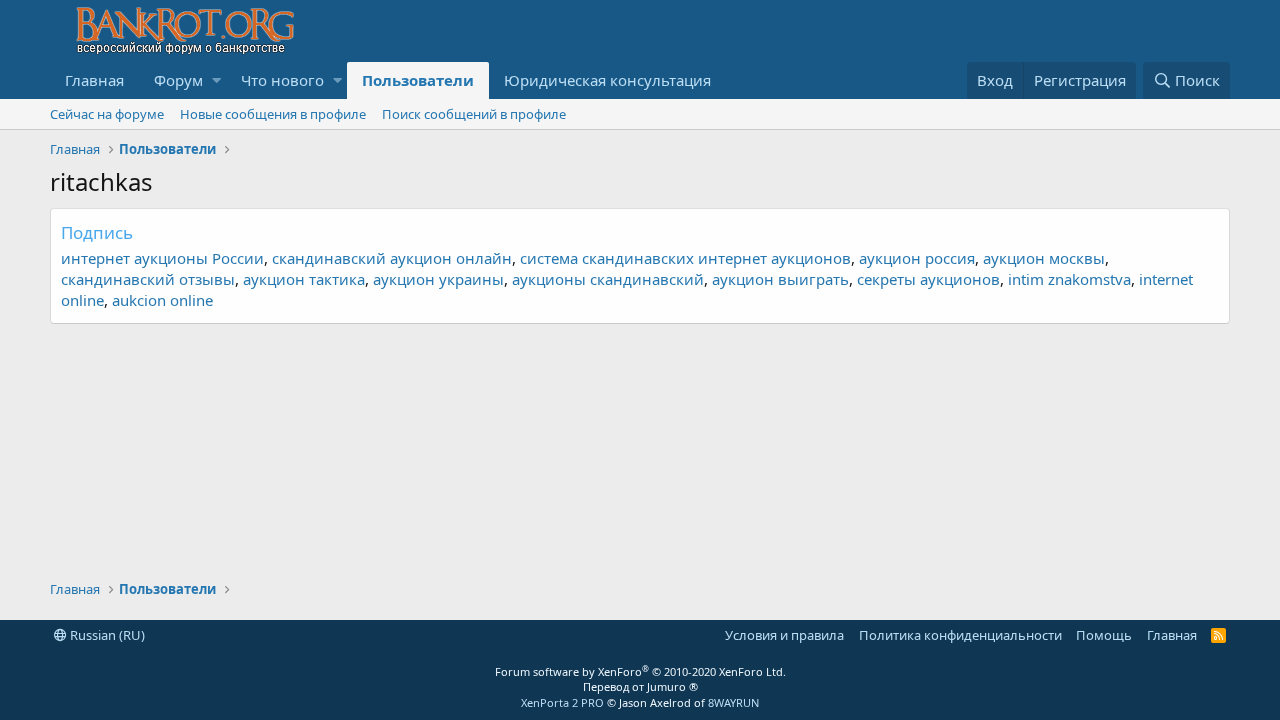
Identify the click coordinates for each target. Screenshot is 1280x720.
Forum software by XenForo (640, 671)
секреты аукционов (928, 279)
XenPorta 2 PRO (562, 702)
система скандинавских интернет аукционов (685, 258)
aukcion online (162, 300)
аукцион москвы (1044, 258)
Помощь (1104, 635)
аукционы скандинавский (608, 279)
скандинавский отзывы (148, 279)
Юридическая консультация (607, 80)
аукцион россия (917, 258)
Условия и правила (784, 635)
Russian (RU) (106, 635)
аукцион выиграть (780, 279)
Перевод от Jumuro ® (640, 686)
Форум (178, 80)
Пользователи (418, 80)
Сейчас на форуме (107, 114)
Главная (94, 80)
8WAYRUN (733, 702)
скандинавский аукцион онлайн (392, 258)
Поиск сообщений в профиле (474, 114)
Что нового (282, 80)
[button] (216, 80)
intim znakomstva (1069, 279)
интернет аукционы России (162, 258)
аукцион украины (438, 279)
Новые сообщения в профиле (273, 114)
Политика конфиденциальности (960, 635)
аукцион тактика (304, 279)
